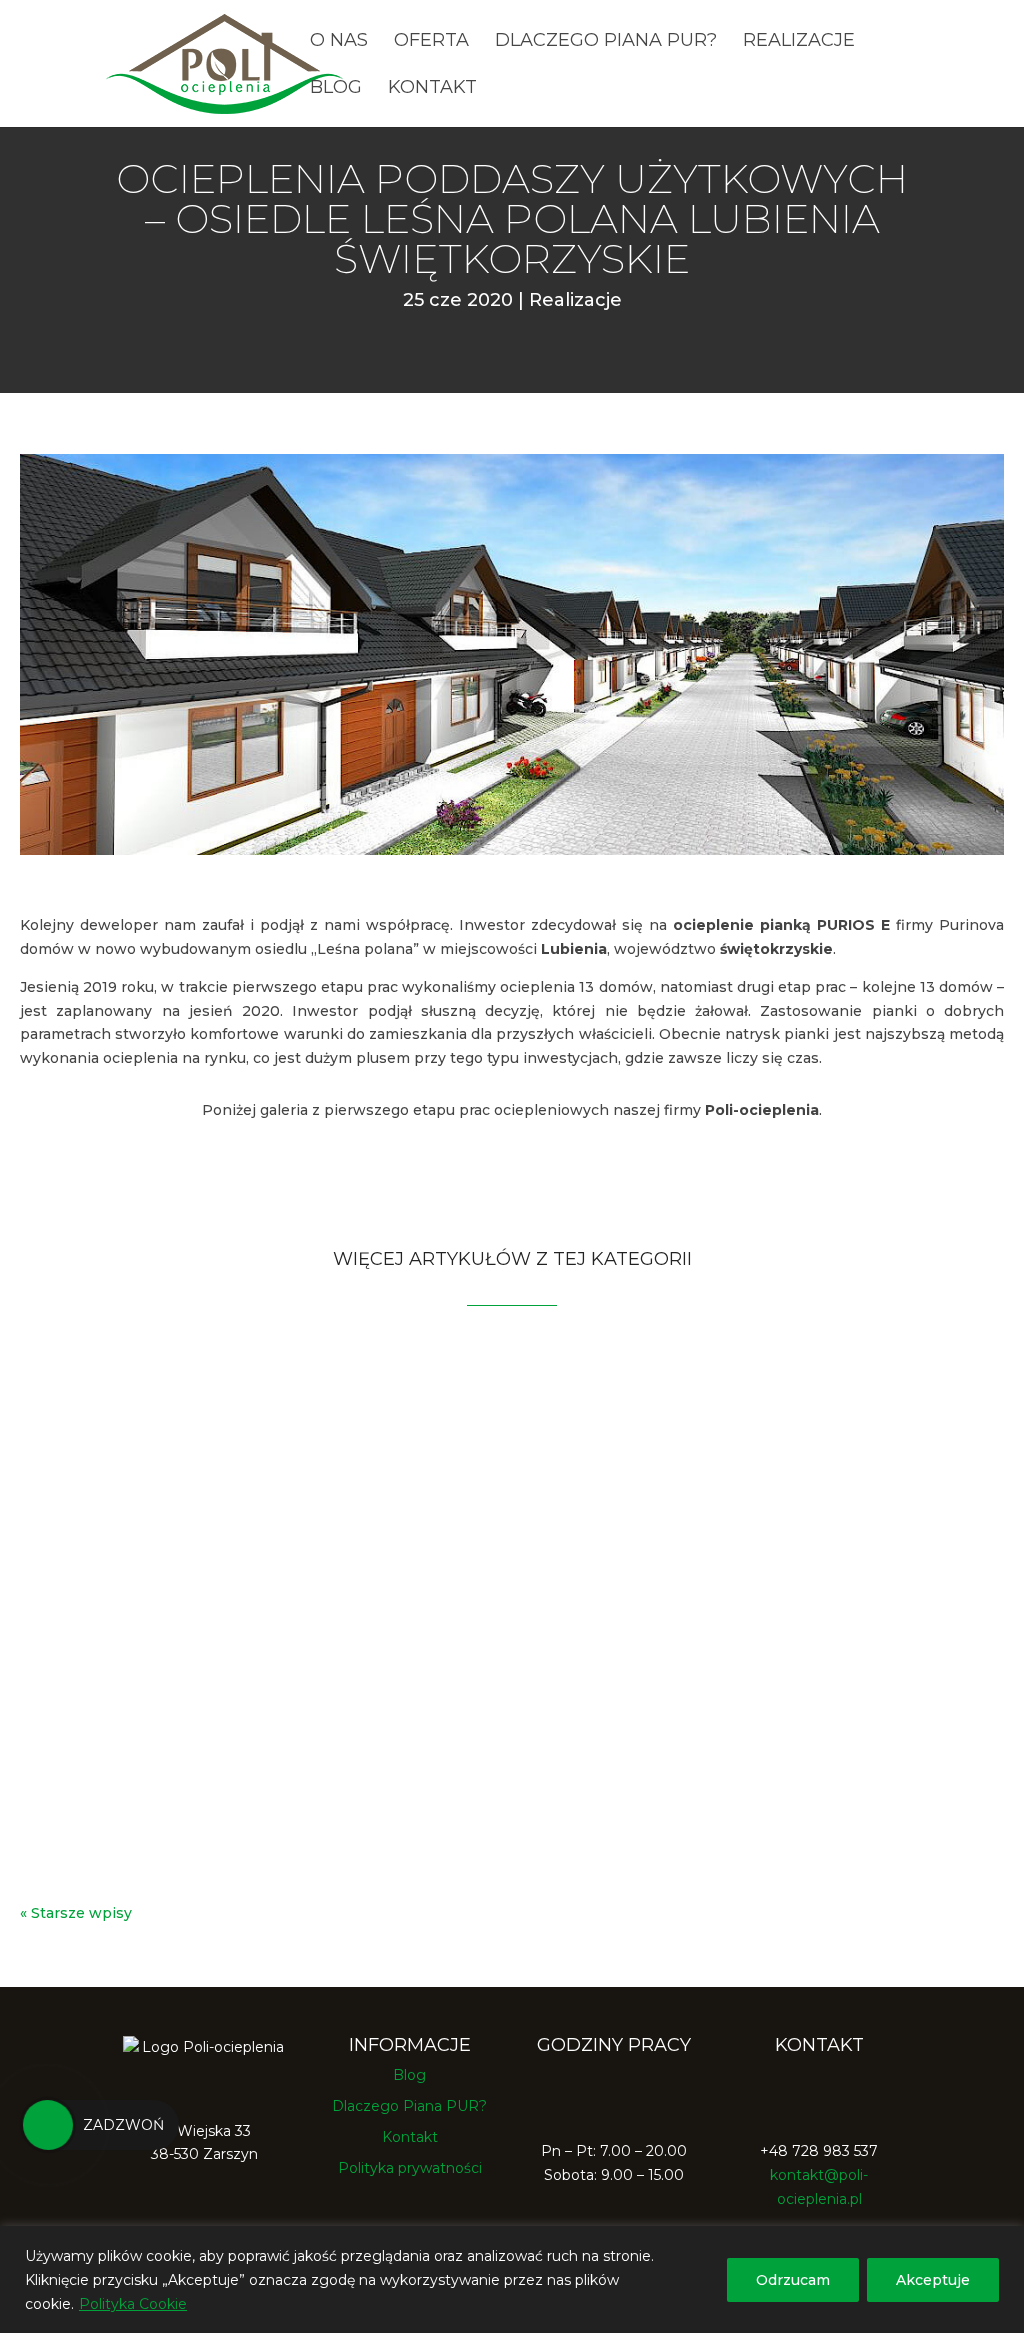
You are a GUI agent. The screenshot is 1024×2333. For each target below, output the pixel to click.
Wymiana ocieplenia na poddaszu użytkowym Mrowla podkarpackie (406, 1418)
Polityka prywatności (410, 2168)
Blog (336, 89)
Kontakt (432, 89)
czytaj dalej (80, 1477)
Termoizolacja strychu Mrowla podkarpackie (289, 1782)
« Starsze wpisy (76, 1913)
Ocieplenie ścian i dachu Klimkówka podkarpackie (307, 1600)
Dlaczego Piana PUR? (606, 42)
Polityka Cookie (133, 2304)
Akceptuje (933, 2280)
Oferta (431, 42)
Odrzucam (793, 2280)
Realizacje (799, 42)
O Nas (339, 42)
